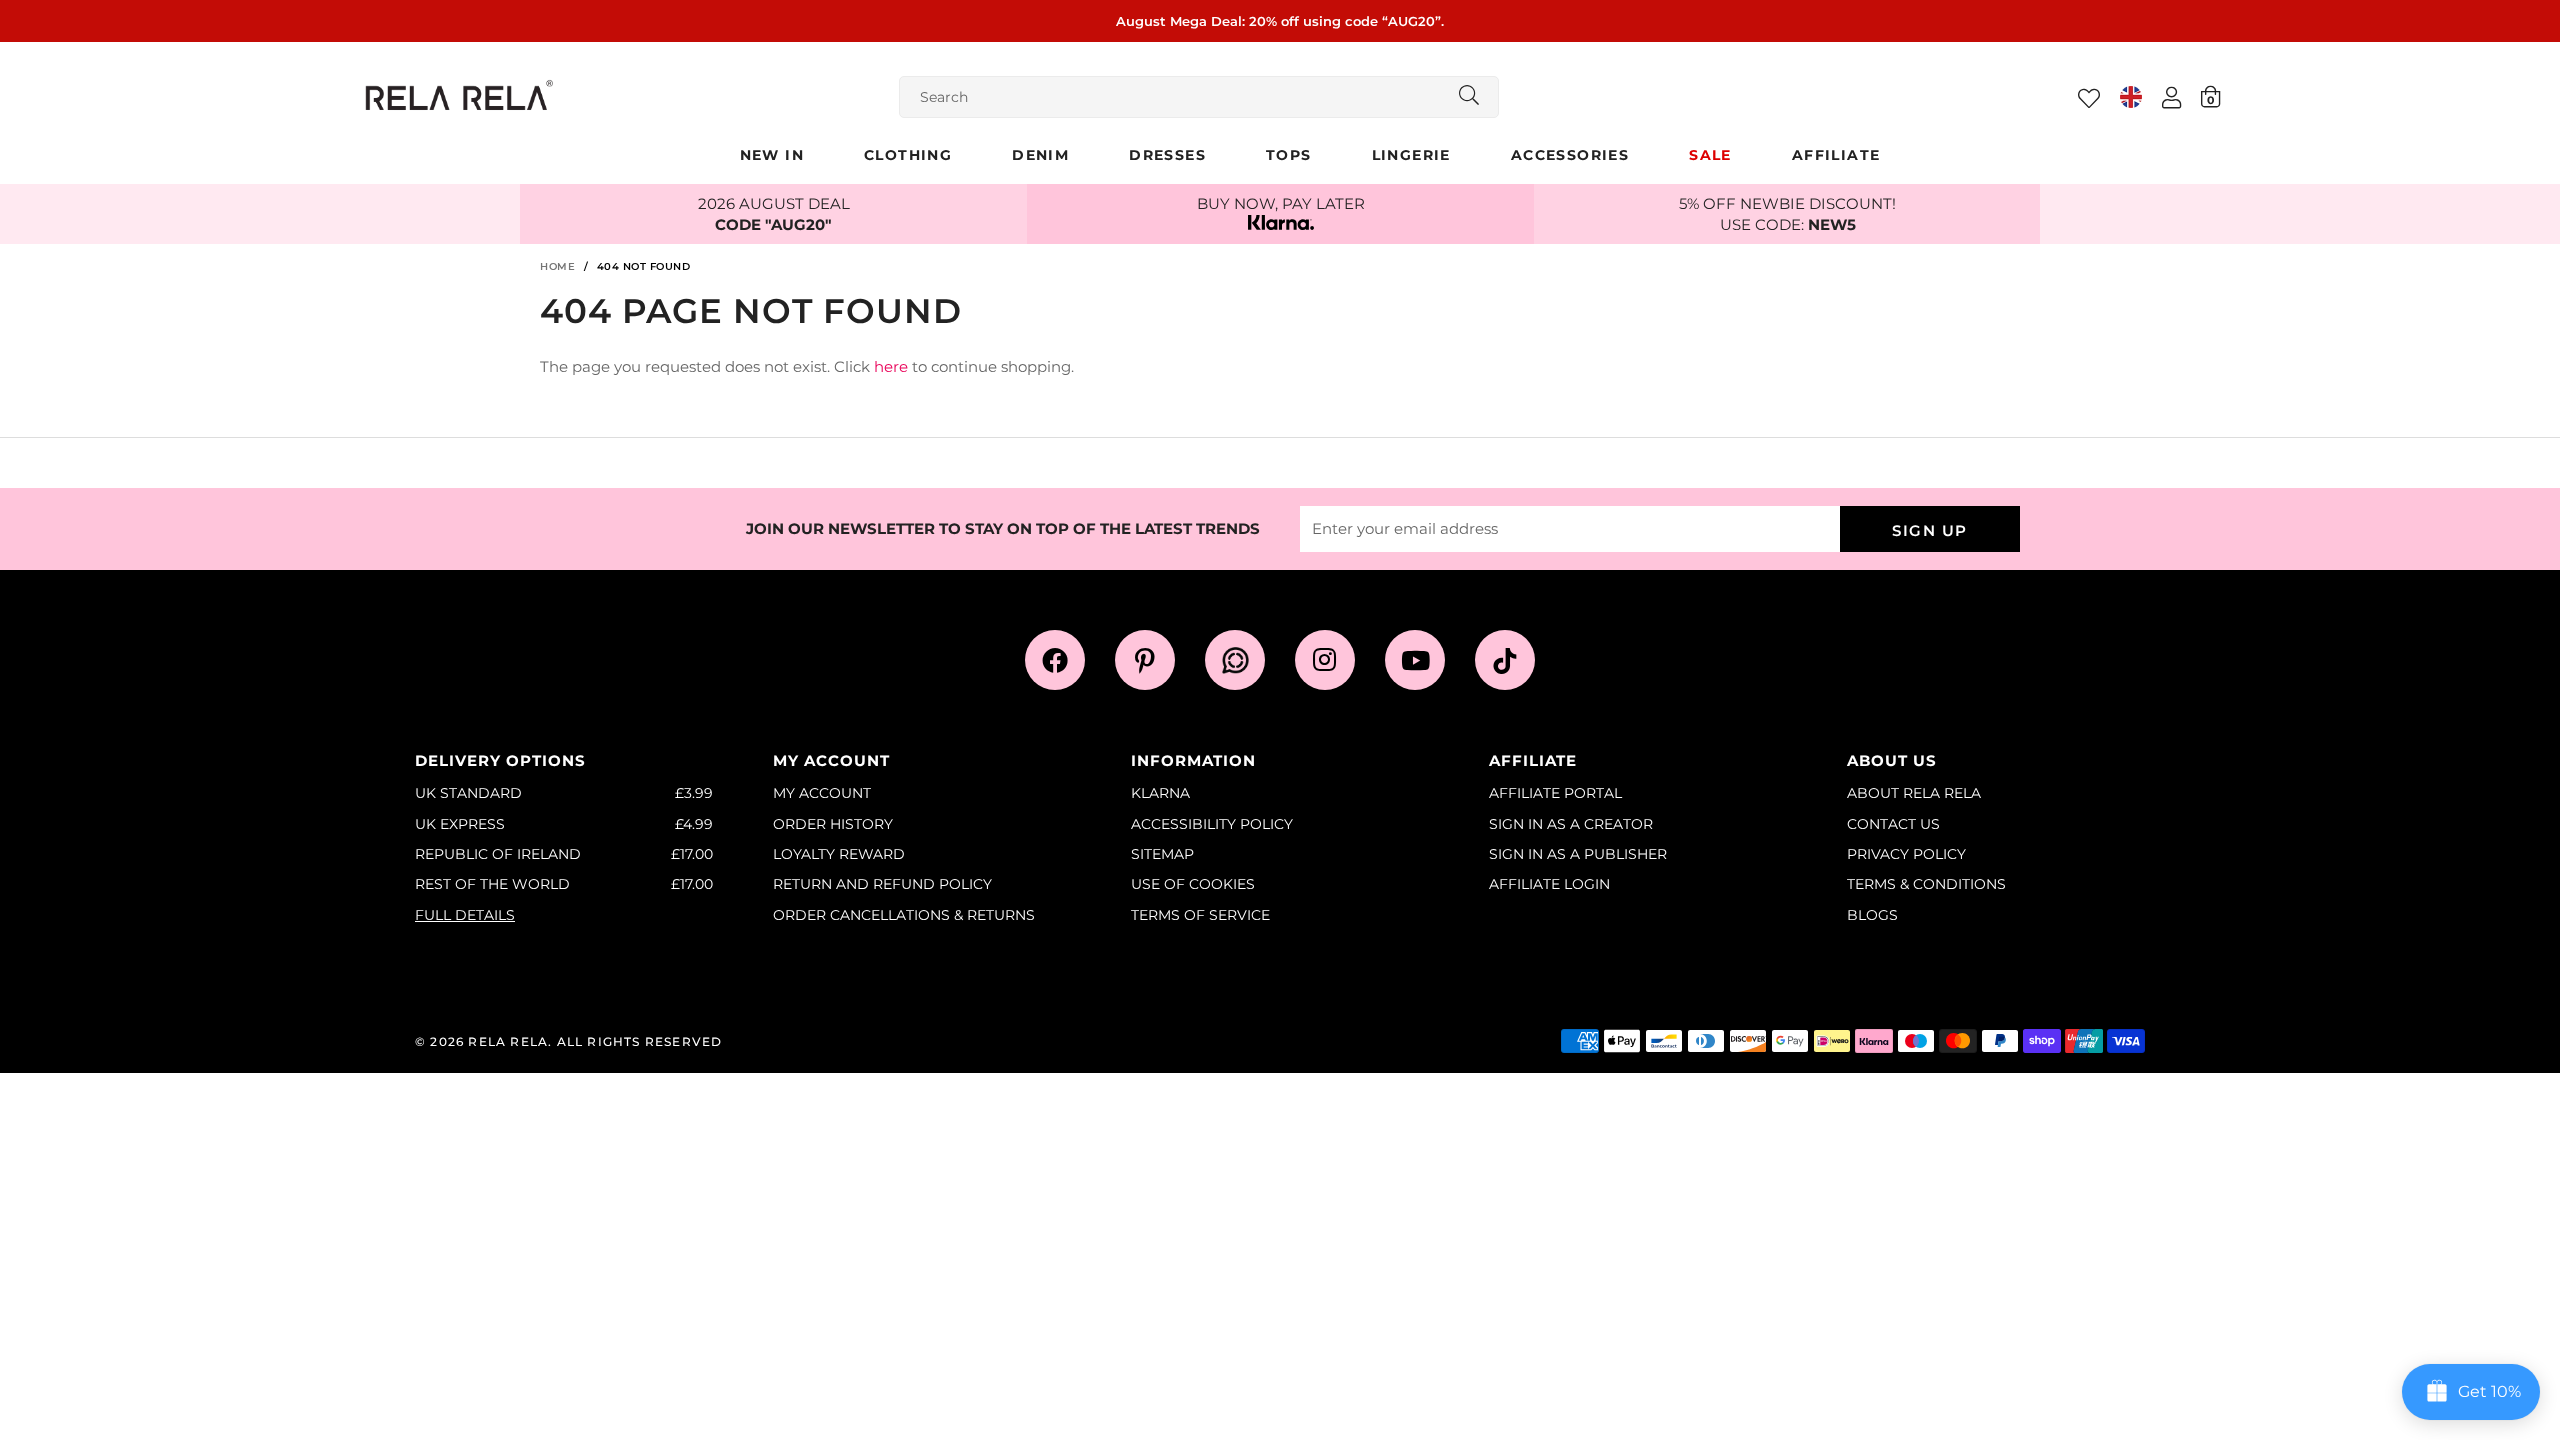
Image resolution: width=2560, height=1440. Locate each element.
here (891, 366)
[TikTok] (1505, 660)
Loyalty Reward (839, 854)
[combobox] (1199, 97)
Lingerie (1411, 155)
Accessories (1570, 155)
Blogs (1872, 915)
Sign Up (1930, 530)
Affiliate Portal (1555, 793)
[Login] (2171, 97)
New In (772, 155)
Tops (1289, 155)
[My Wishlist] (2089, 98)
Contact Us (1893, 824)
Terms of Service (1200, 915)
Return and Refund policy (882, 884)
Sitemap (1162, 854)
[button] (2210, 96)
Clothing (908, 155)
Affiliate (1836, 155)
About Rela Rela (1914, 793)
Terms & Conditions (1926, 884)
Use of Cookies (1193, 884)
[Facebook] (1055, 660)
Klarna (1160, 793)
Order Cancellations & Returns (904, 915)
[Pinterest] (1145, 660)
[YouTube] (1415, 660)
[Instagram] (1325, 660)
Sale (1710, 155)
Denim (1040, 155)
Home (557, 266)
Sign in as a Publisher (1578, 854)
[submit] (1469, 97)
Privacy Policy (1906, 854)
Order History (833, 824)
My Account (822, 793)
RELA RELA (508, 1041)
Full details (465, 915)
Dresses (1167, 155)
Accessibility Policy (1212, 824)
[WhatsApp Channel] (1235, 660)
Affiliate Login (1549, 884)
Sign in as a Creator (1571, 824)
